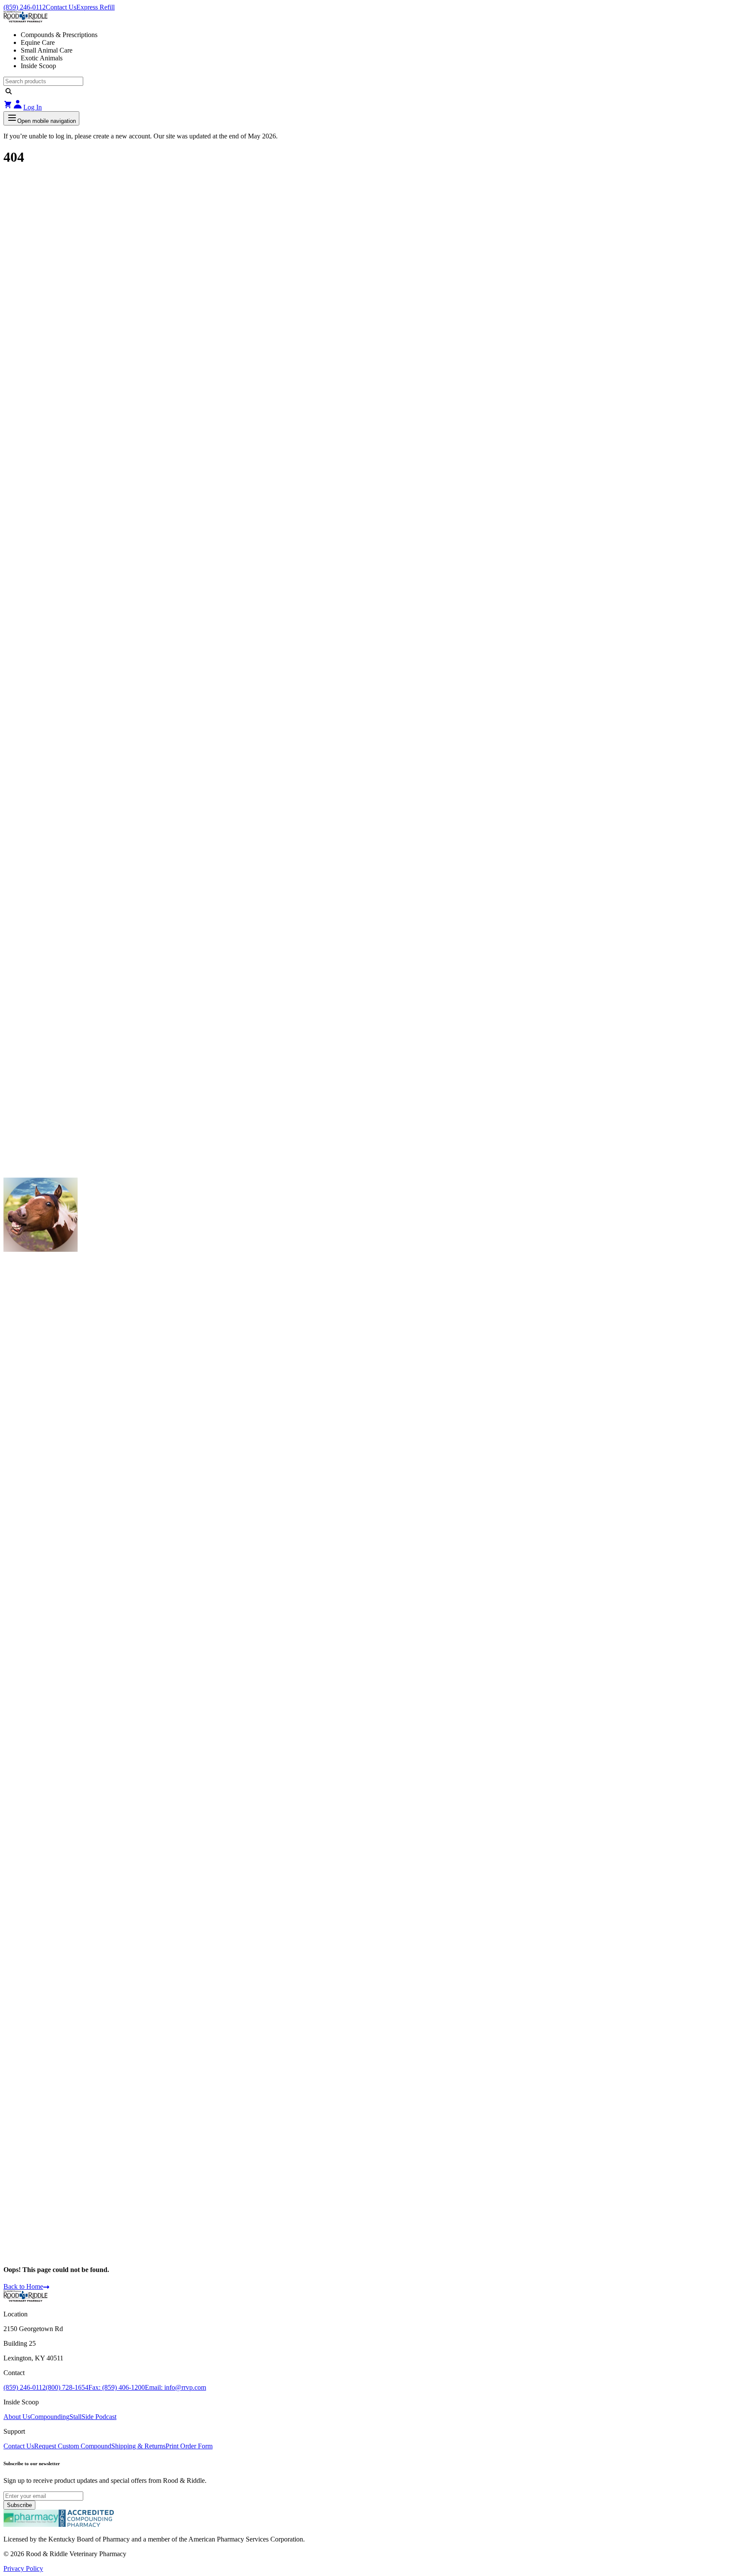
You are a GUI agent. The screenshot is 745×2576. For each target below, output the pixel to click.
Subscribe (19, 2505)
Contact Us (61, 7)
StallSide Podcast (93, 2417)
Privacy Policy (23, 2568)
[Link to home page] (372, 18)
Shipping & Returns (138, 2446)
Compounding (50, 2417)
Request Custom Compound (73, 2446)
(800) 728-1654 (67, 2387)
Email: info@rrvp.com (175, 2387)
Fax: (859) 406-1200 (117, 2387)
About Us (17, 2417)
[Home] (25, 2299)
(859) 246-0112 (25, 7)
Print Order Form (189, 2446)
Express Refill (95, 7)
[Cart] (8, 107)
